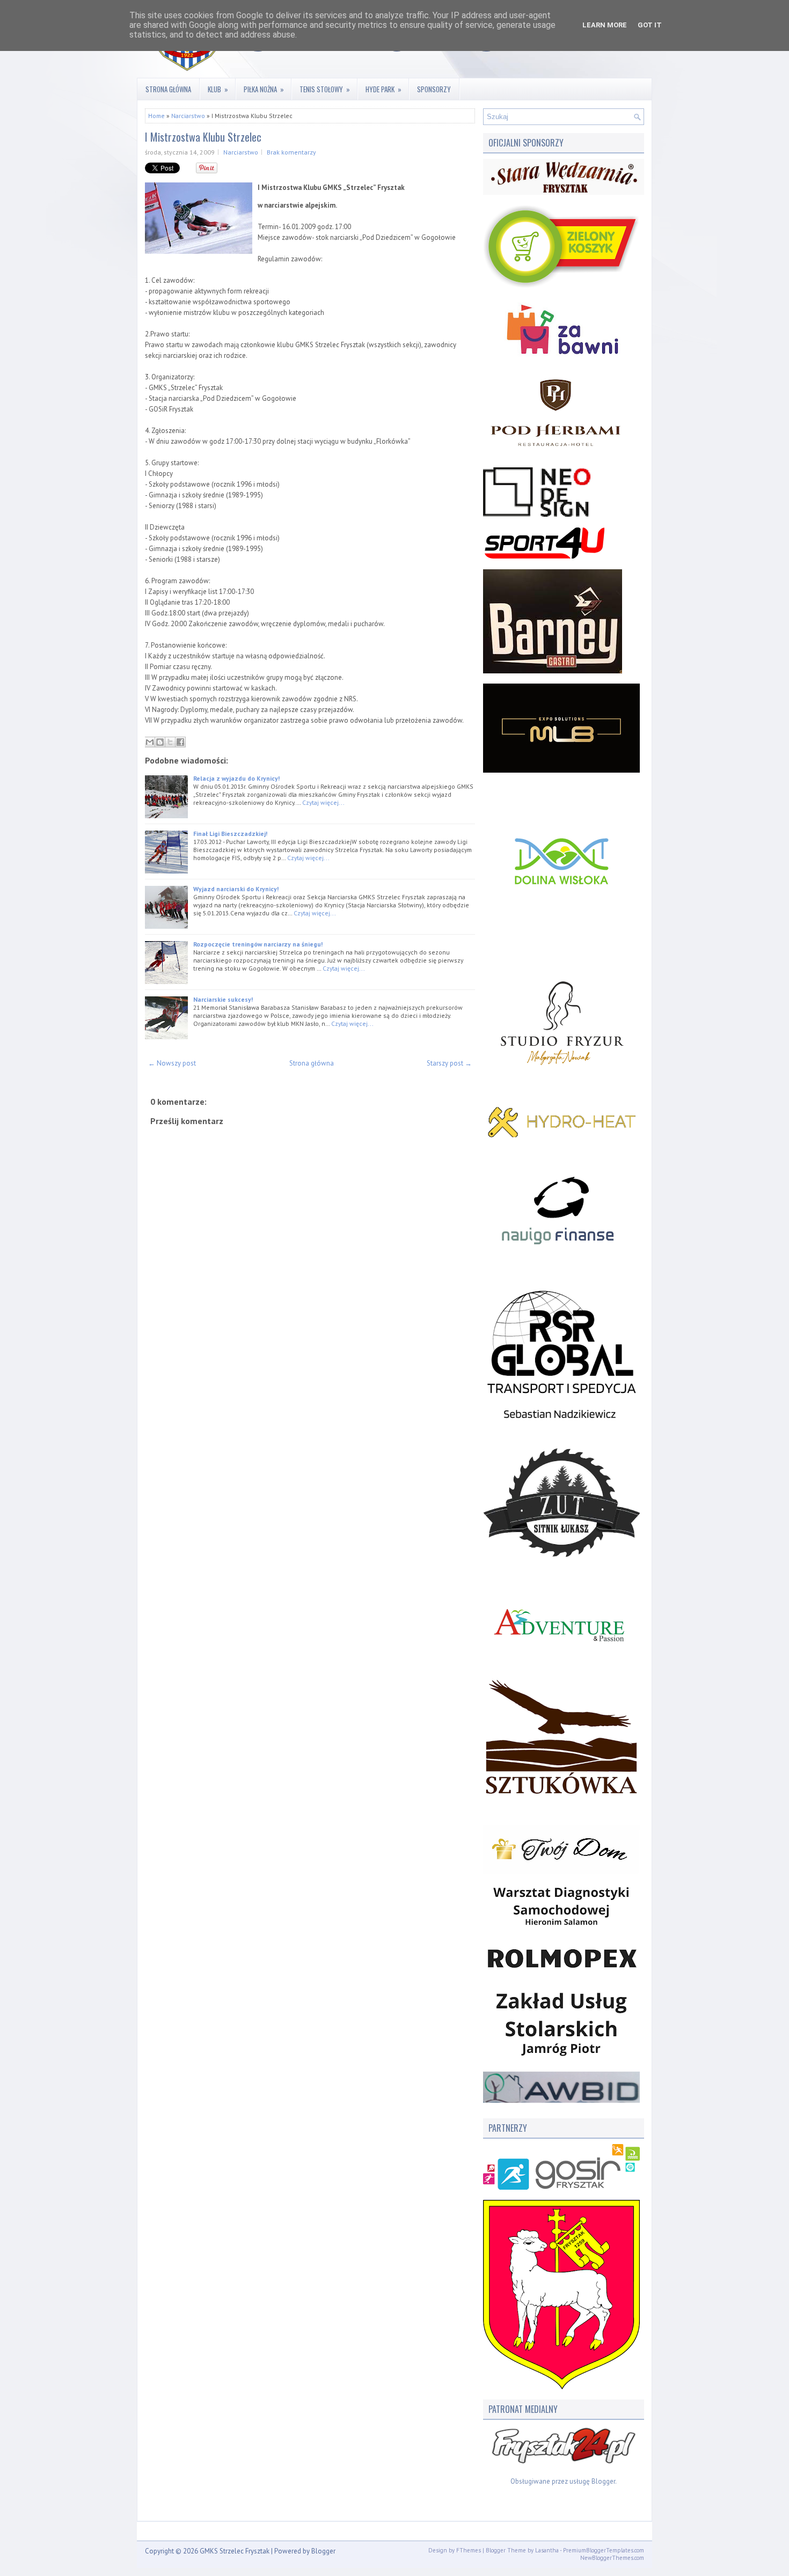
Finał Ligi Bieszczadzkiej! (230, 834)
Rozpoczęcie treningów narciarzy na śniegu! (258, 944)
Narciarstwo (188, 116)
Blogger (603, 2481)
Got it (650, 25)
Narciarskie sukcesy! (223, 999)
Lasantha (547, 2550)
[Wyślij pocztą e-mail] (150, 742)
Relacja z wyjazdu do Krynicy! (236, 778)
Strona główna (168, 89)
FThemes (469, 2550)
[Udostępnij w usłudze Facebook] (180, 742)
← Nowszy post (172, 1063)
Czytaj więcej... (323, 802)
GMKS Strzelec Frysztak (235, 2551)
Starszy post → (449, 1063)
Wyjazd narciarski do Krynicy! (236, 889)
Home (156, 116)
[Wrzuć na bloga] (160, 742)
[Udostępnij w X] (170, 742)
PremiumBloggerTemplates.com (604, 2550)
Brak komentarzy (291, 152)
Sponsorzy (434, 89)
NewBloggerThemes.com (612, 2558)
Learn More (605, 25)
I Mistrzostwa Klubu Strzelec (203, 137)
